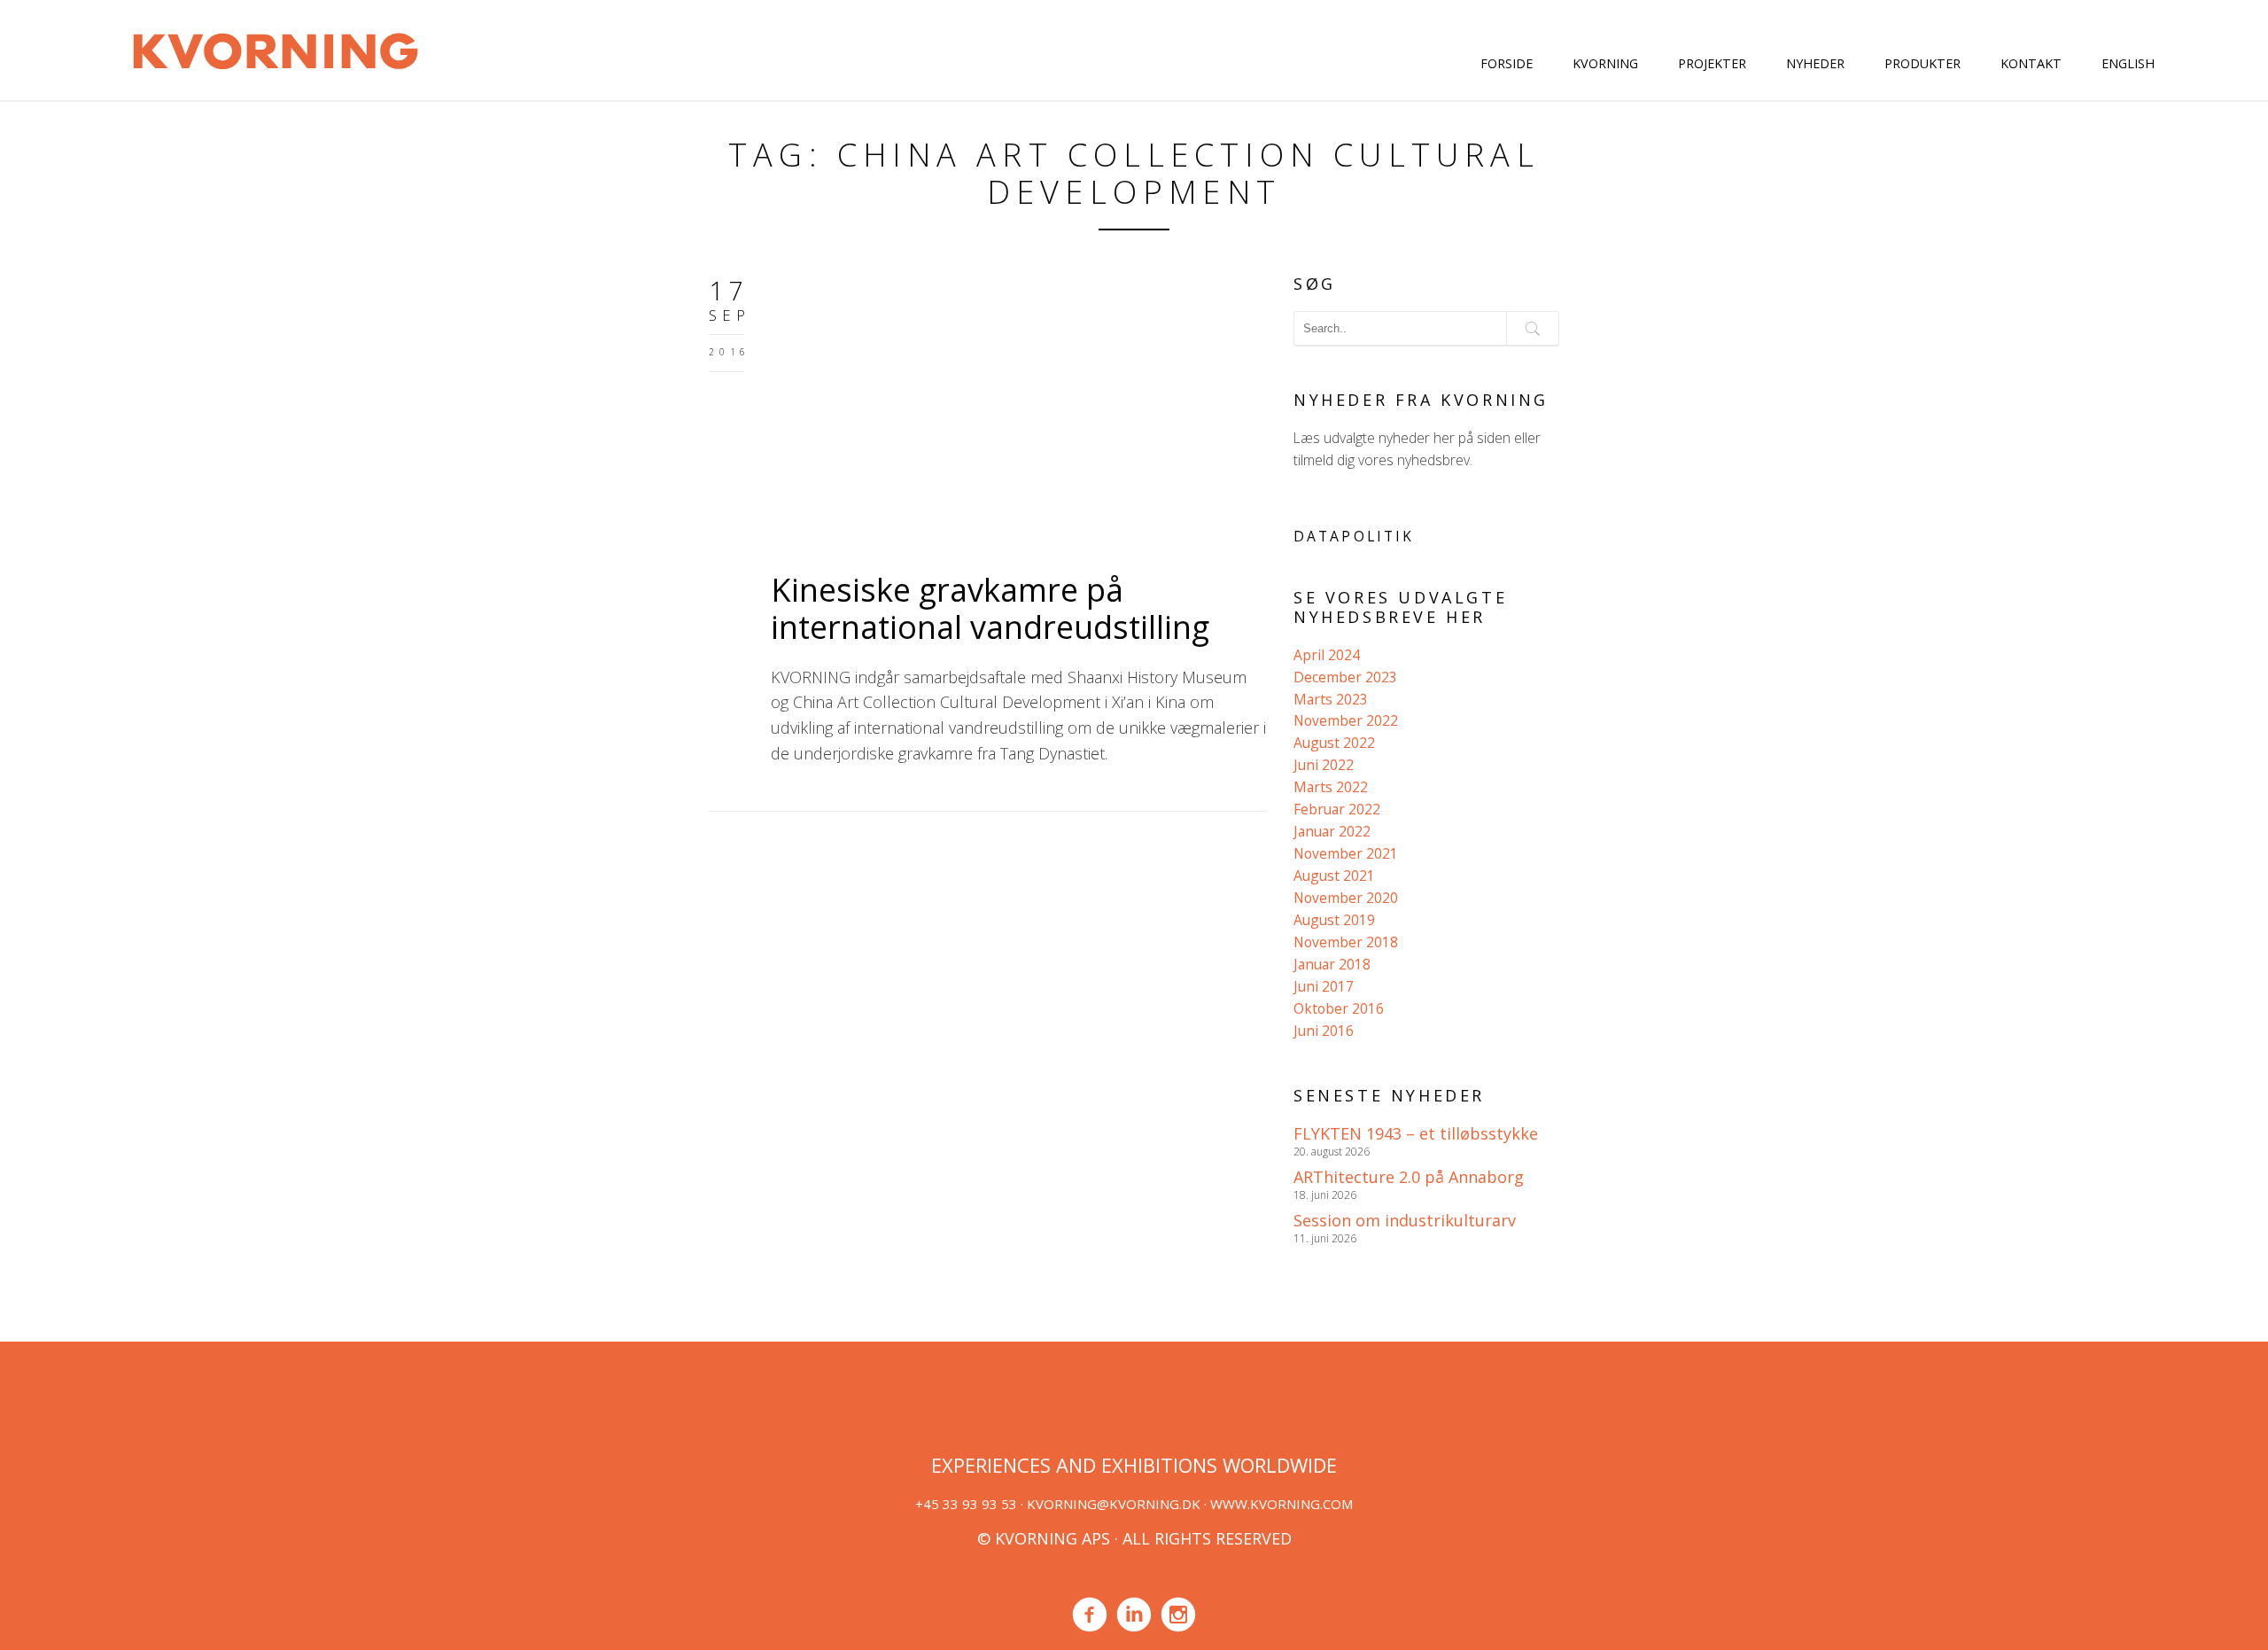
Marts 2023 (1331, 699)
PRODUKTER (1922, 63)
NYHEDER (1815, 63)
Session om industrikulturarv (1405, 1220)
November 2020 (1346, 898)
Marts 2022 (1331, 787)
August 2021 (1334, 876)
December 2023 (1345, 677)
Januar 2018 (1332, 964)
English (2128, 63)
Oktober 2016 (1339, 1008)
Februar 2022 (1337, 809)
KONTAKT (2031, 63)
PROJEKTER (1712, 63)
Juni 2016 (1324, 1031)
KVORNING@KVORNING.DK (1114, 1504)
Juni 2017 (1324, 986)
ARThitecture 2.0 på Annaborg (1409, 1177)
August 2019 (1334, 920)
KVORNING (1605, 63)
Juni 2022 (1324, 765)
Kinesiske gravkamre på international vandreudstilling (990, 608)
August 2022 (1334, 743)
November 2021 (1346, 853)
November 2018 (1346, 942)
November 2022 (1346, 720)
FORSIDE (1507, 63)
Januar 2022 (1332, 831)
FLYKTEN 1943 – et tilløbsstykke (1416, 1133)
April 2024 (1327, 655)
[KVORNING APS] (275, 48)
